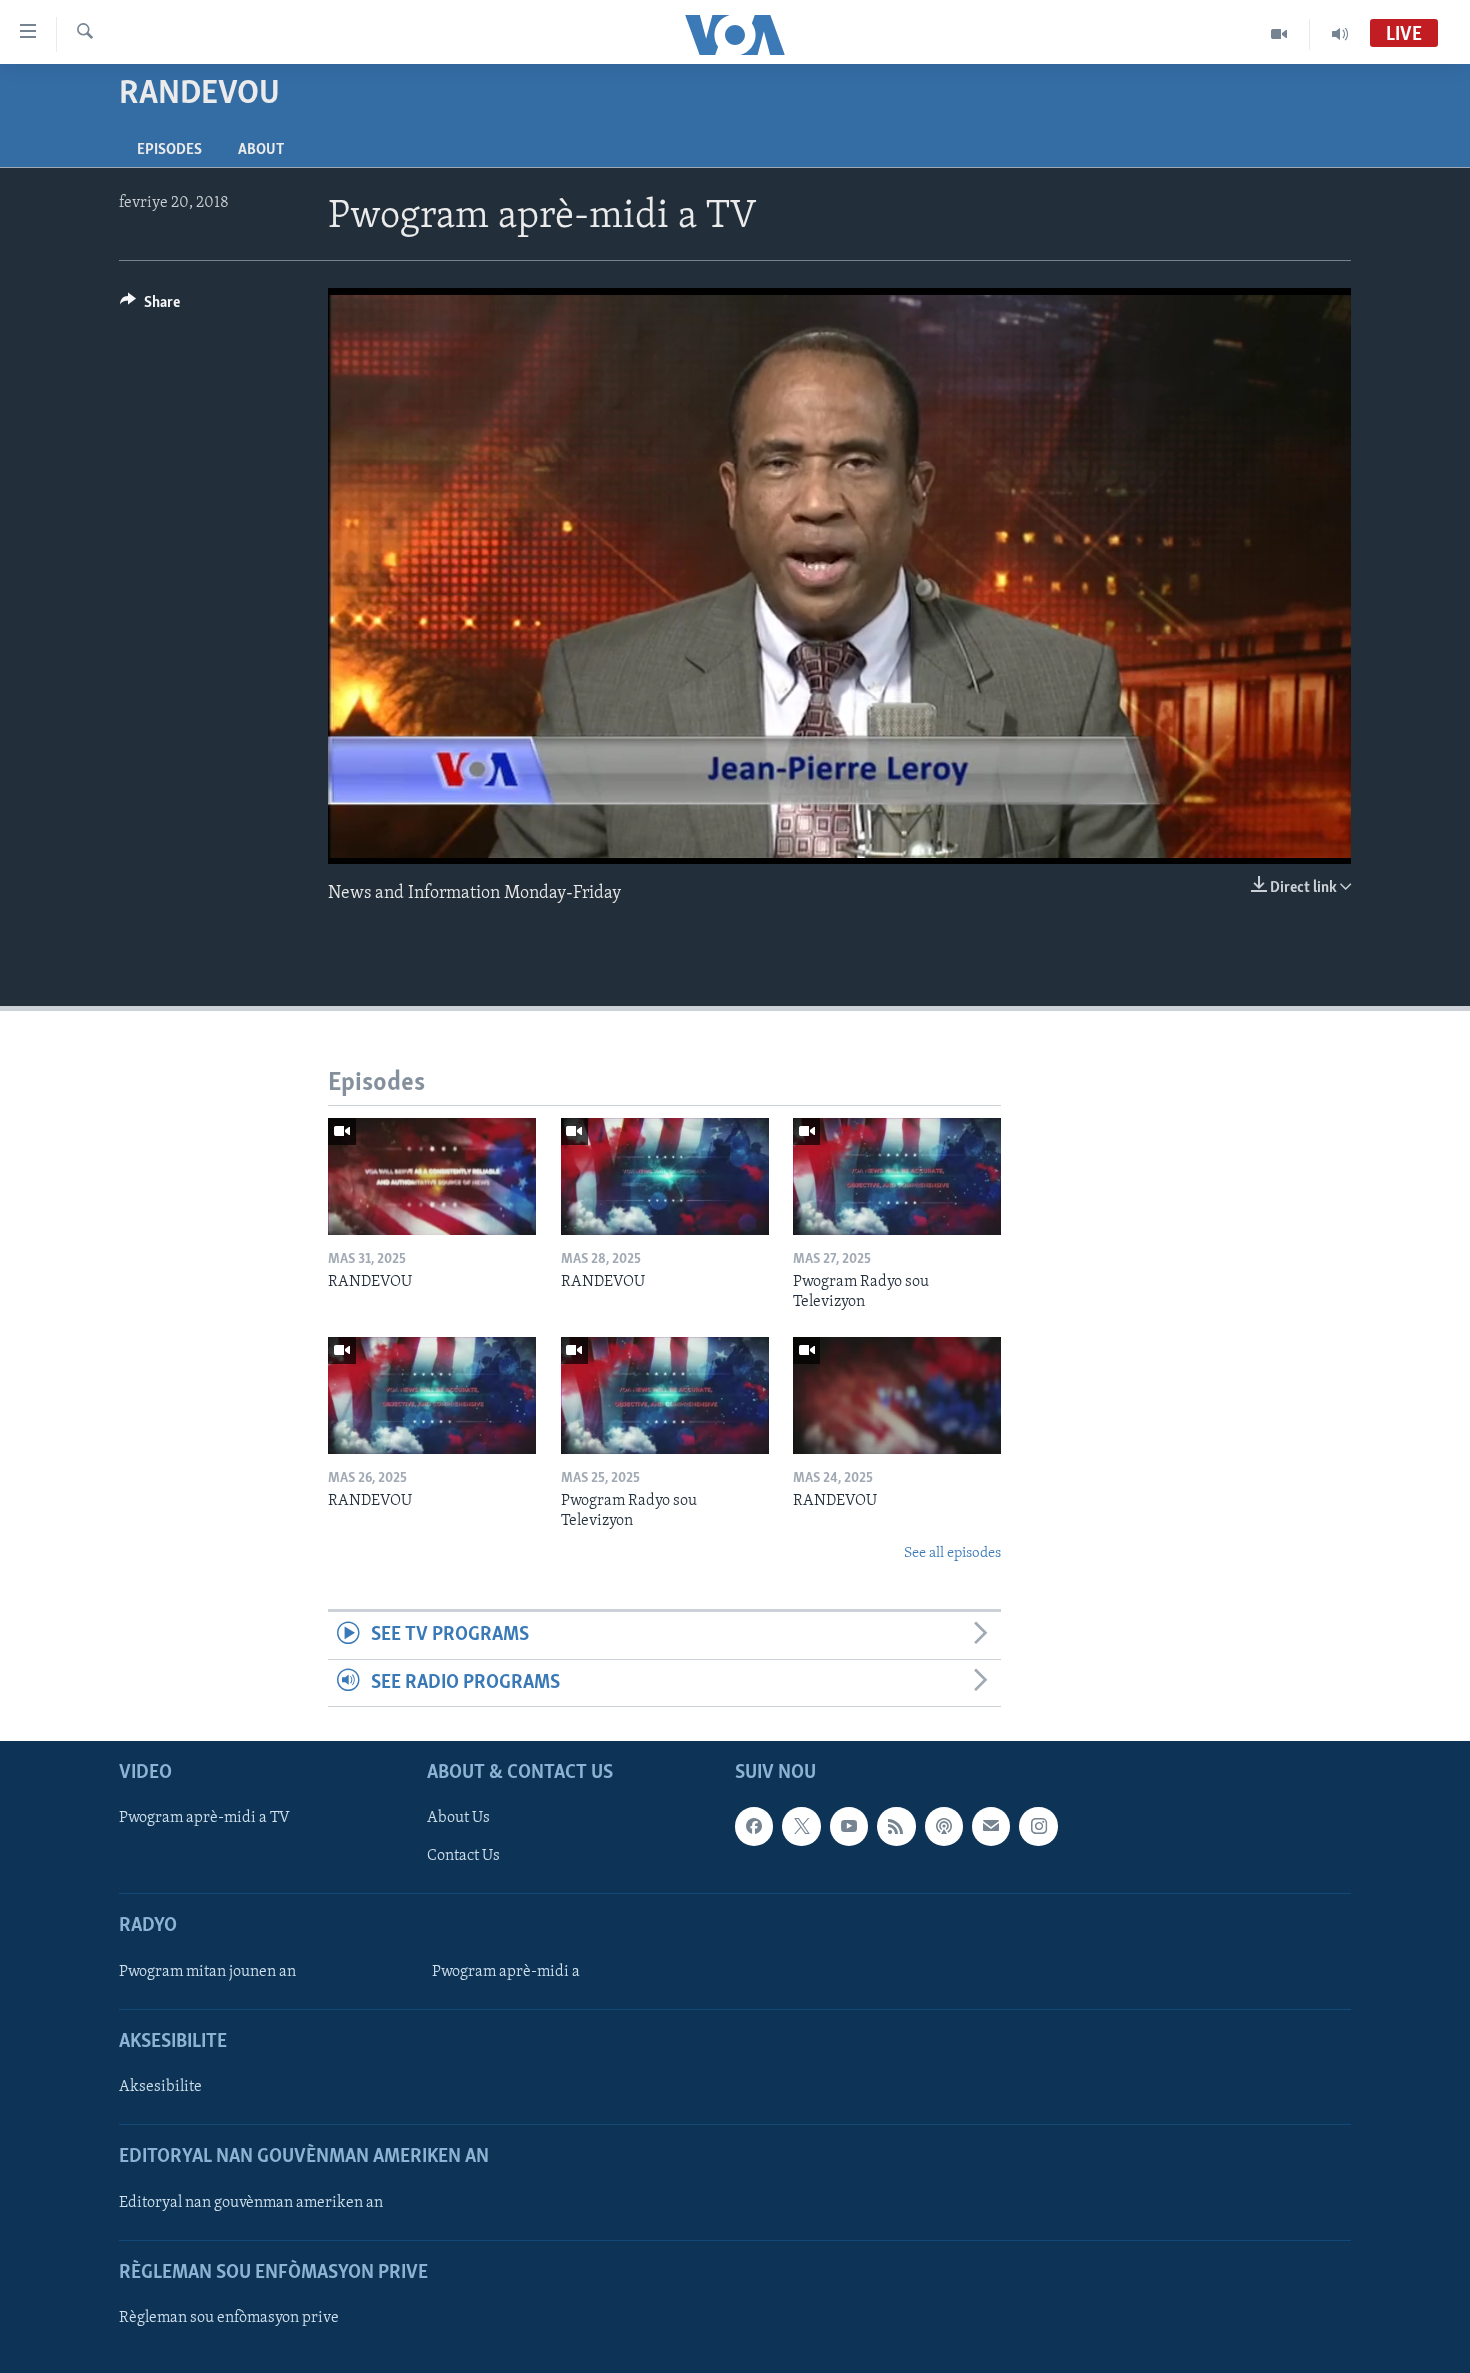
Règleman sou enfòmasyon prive (229, 2318)
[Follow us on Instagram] (1038, 1826)
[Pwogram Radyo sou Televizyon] (897, 1176)
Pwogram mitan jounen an (207, 1972)
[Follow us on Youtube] (849, 1826)
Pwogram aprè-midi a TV (204, 1818)
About (261, 150)
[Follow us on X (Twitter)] (801, 1826)
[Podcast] (944, 1826)
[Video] (1279, 34)
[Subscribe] (991, 1826)
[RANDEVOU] (432, 1176)
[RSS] (896, 1826)
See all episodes (952, 1553)
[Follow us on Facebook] (754, 1826)
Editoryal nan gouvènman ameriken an (251, 2203)
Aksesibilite (160, 2087)
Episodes (169, 150)
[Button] (150, 307)
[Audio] (1340, 34)
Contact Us (463, 1856)
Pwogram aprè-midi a (506, 1972)
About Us (458, 1818)
